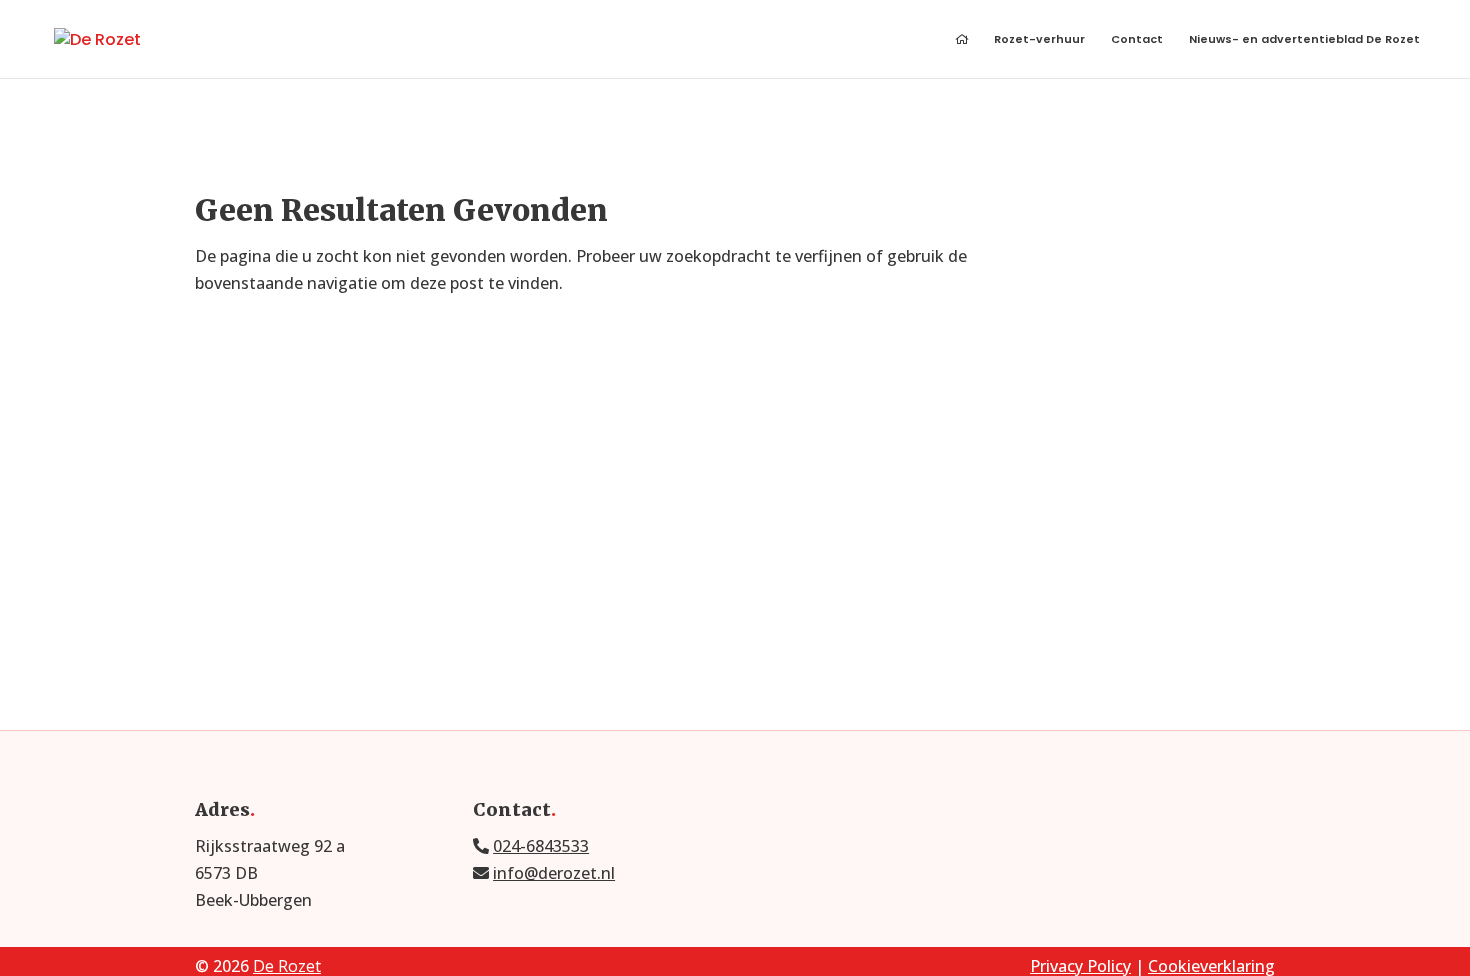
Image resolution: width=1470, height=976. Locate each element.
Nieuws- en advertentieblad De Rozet (1304, 40)
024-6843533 (541, 846)
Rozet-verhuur (1039, 40)
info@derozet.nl (554, 873)
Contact (1137, 40)
